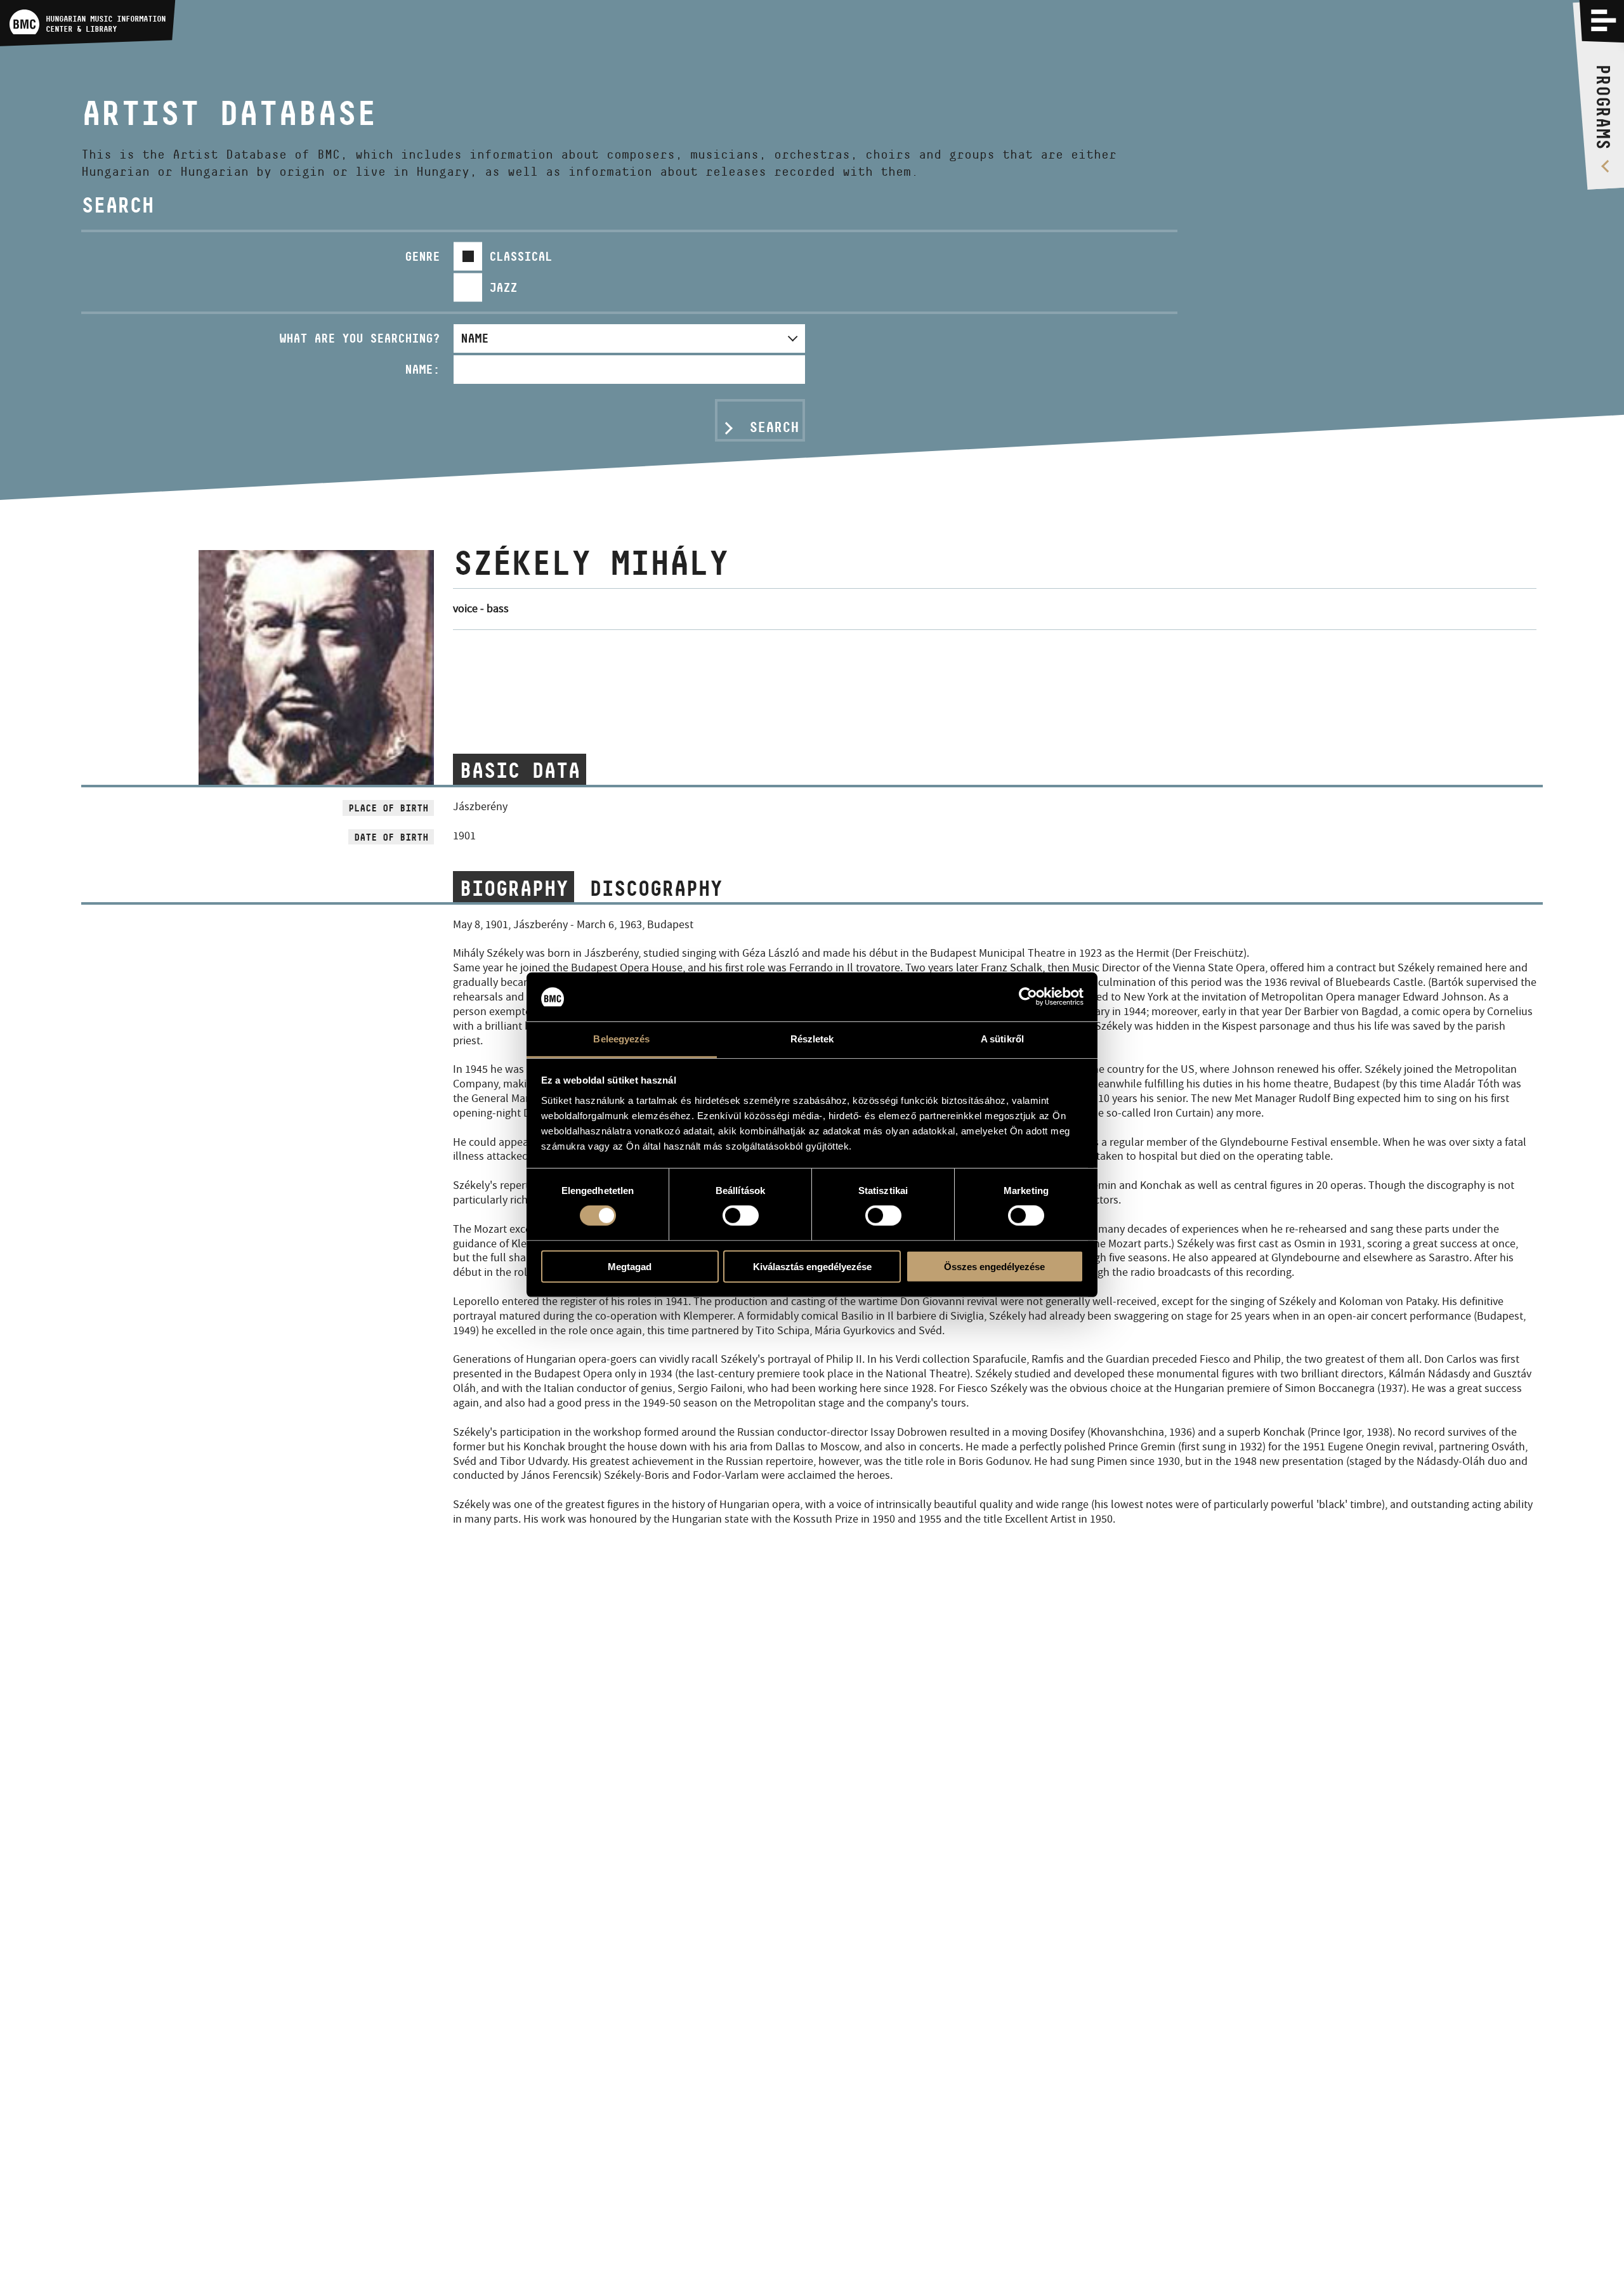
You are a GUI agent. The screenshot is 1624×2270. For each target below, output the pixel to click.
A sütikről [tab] (1002, 1039)
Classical (521, 256)
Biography (514, 888)
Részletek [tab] (812, 1039)
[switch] (741, 1216)
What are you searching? (359, 338)
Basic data (520, 770)
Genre (422, 256)
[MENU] (1604, 20)
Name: (422, 369)
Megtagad (630, 1266)
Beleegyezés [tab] (621, 1039)
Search (774, 427)
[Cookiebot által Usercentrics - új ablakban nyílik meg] (1028, 997)
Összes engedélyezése (994, 1266)
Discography (656, 888)
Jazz (503, 287)
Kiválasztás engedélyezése (812, 1266)
